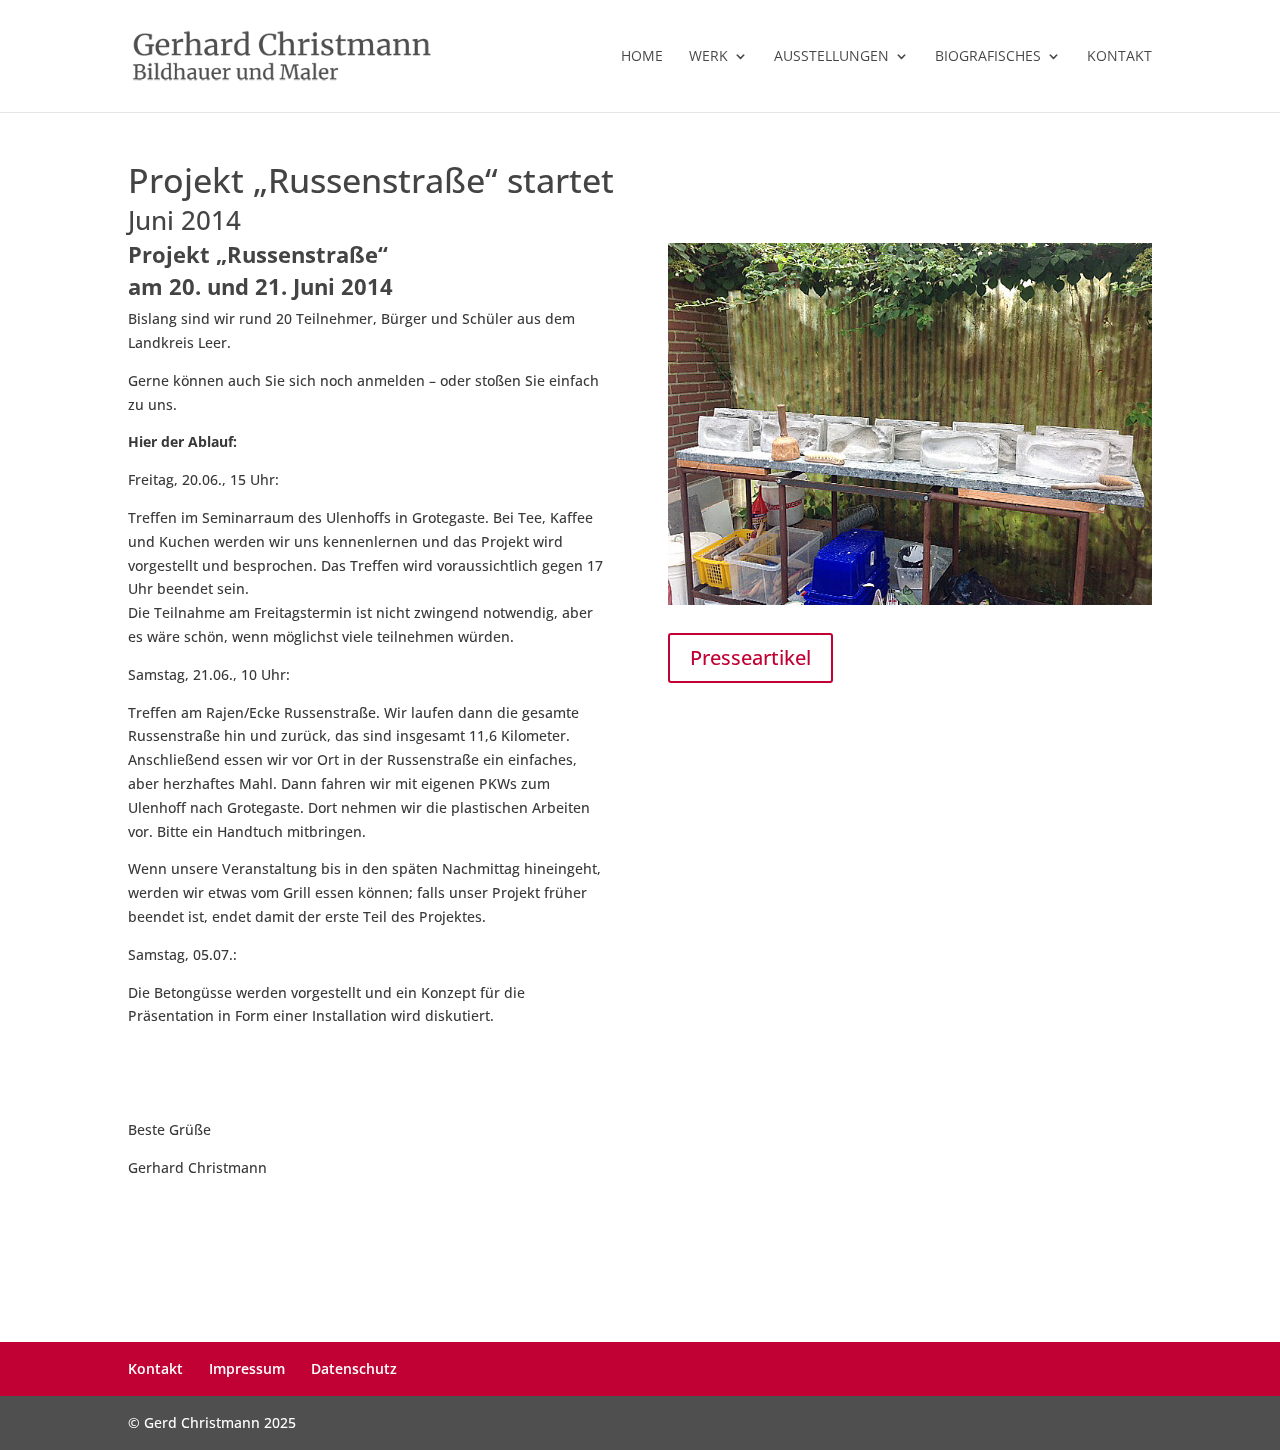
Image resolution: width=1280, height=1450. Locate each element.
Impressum (247, 1368)
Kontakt (1119, 57)
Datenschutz (354, 1368)
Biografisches (988, 57)
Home (642, 57)
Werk (708, 57)
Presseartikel (750, 657)
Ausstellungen (831, 57)
